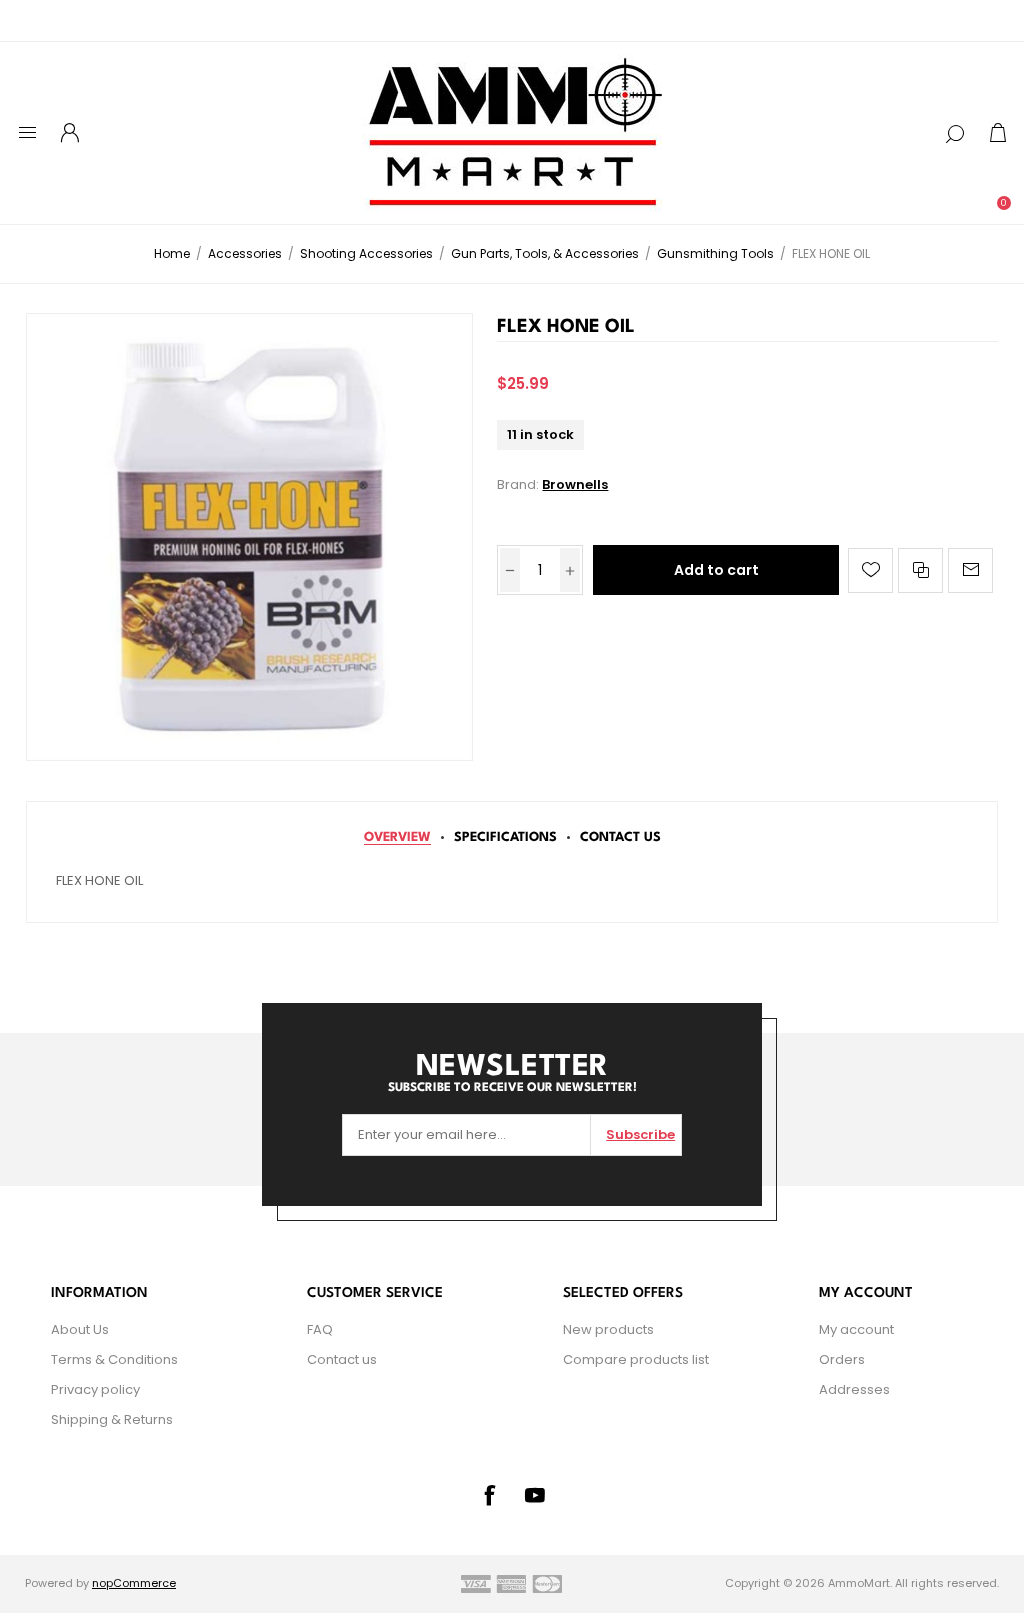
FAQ (320, 1329)
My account (856, 1329)
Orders (842, 1359)
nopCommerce (134, 1583)
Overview (397, 837)
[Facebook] (489, 1495)
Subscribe (640, 1134)
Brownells (575, 484)
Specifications (505, 837)
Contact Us (620, 837)
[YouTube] (535, 1495)
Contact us (342, 1359)
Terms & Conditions (114, 1359)
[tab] (397, 837)
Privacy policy (95, 1389)
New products (608, 1329)
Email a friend (970, 570)
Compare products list (636, 1359)
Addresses (854, 1389)
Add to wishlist (870, 570)
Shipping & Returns (112, 1419)
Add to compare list (920, 570)
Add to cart (716, 570)
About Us (80, 1329)
